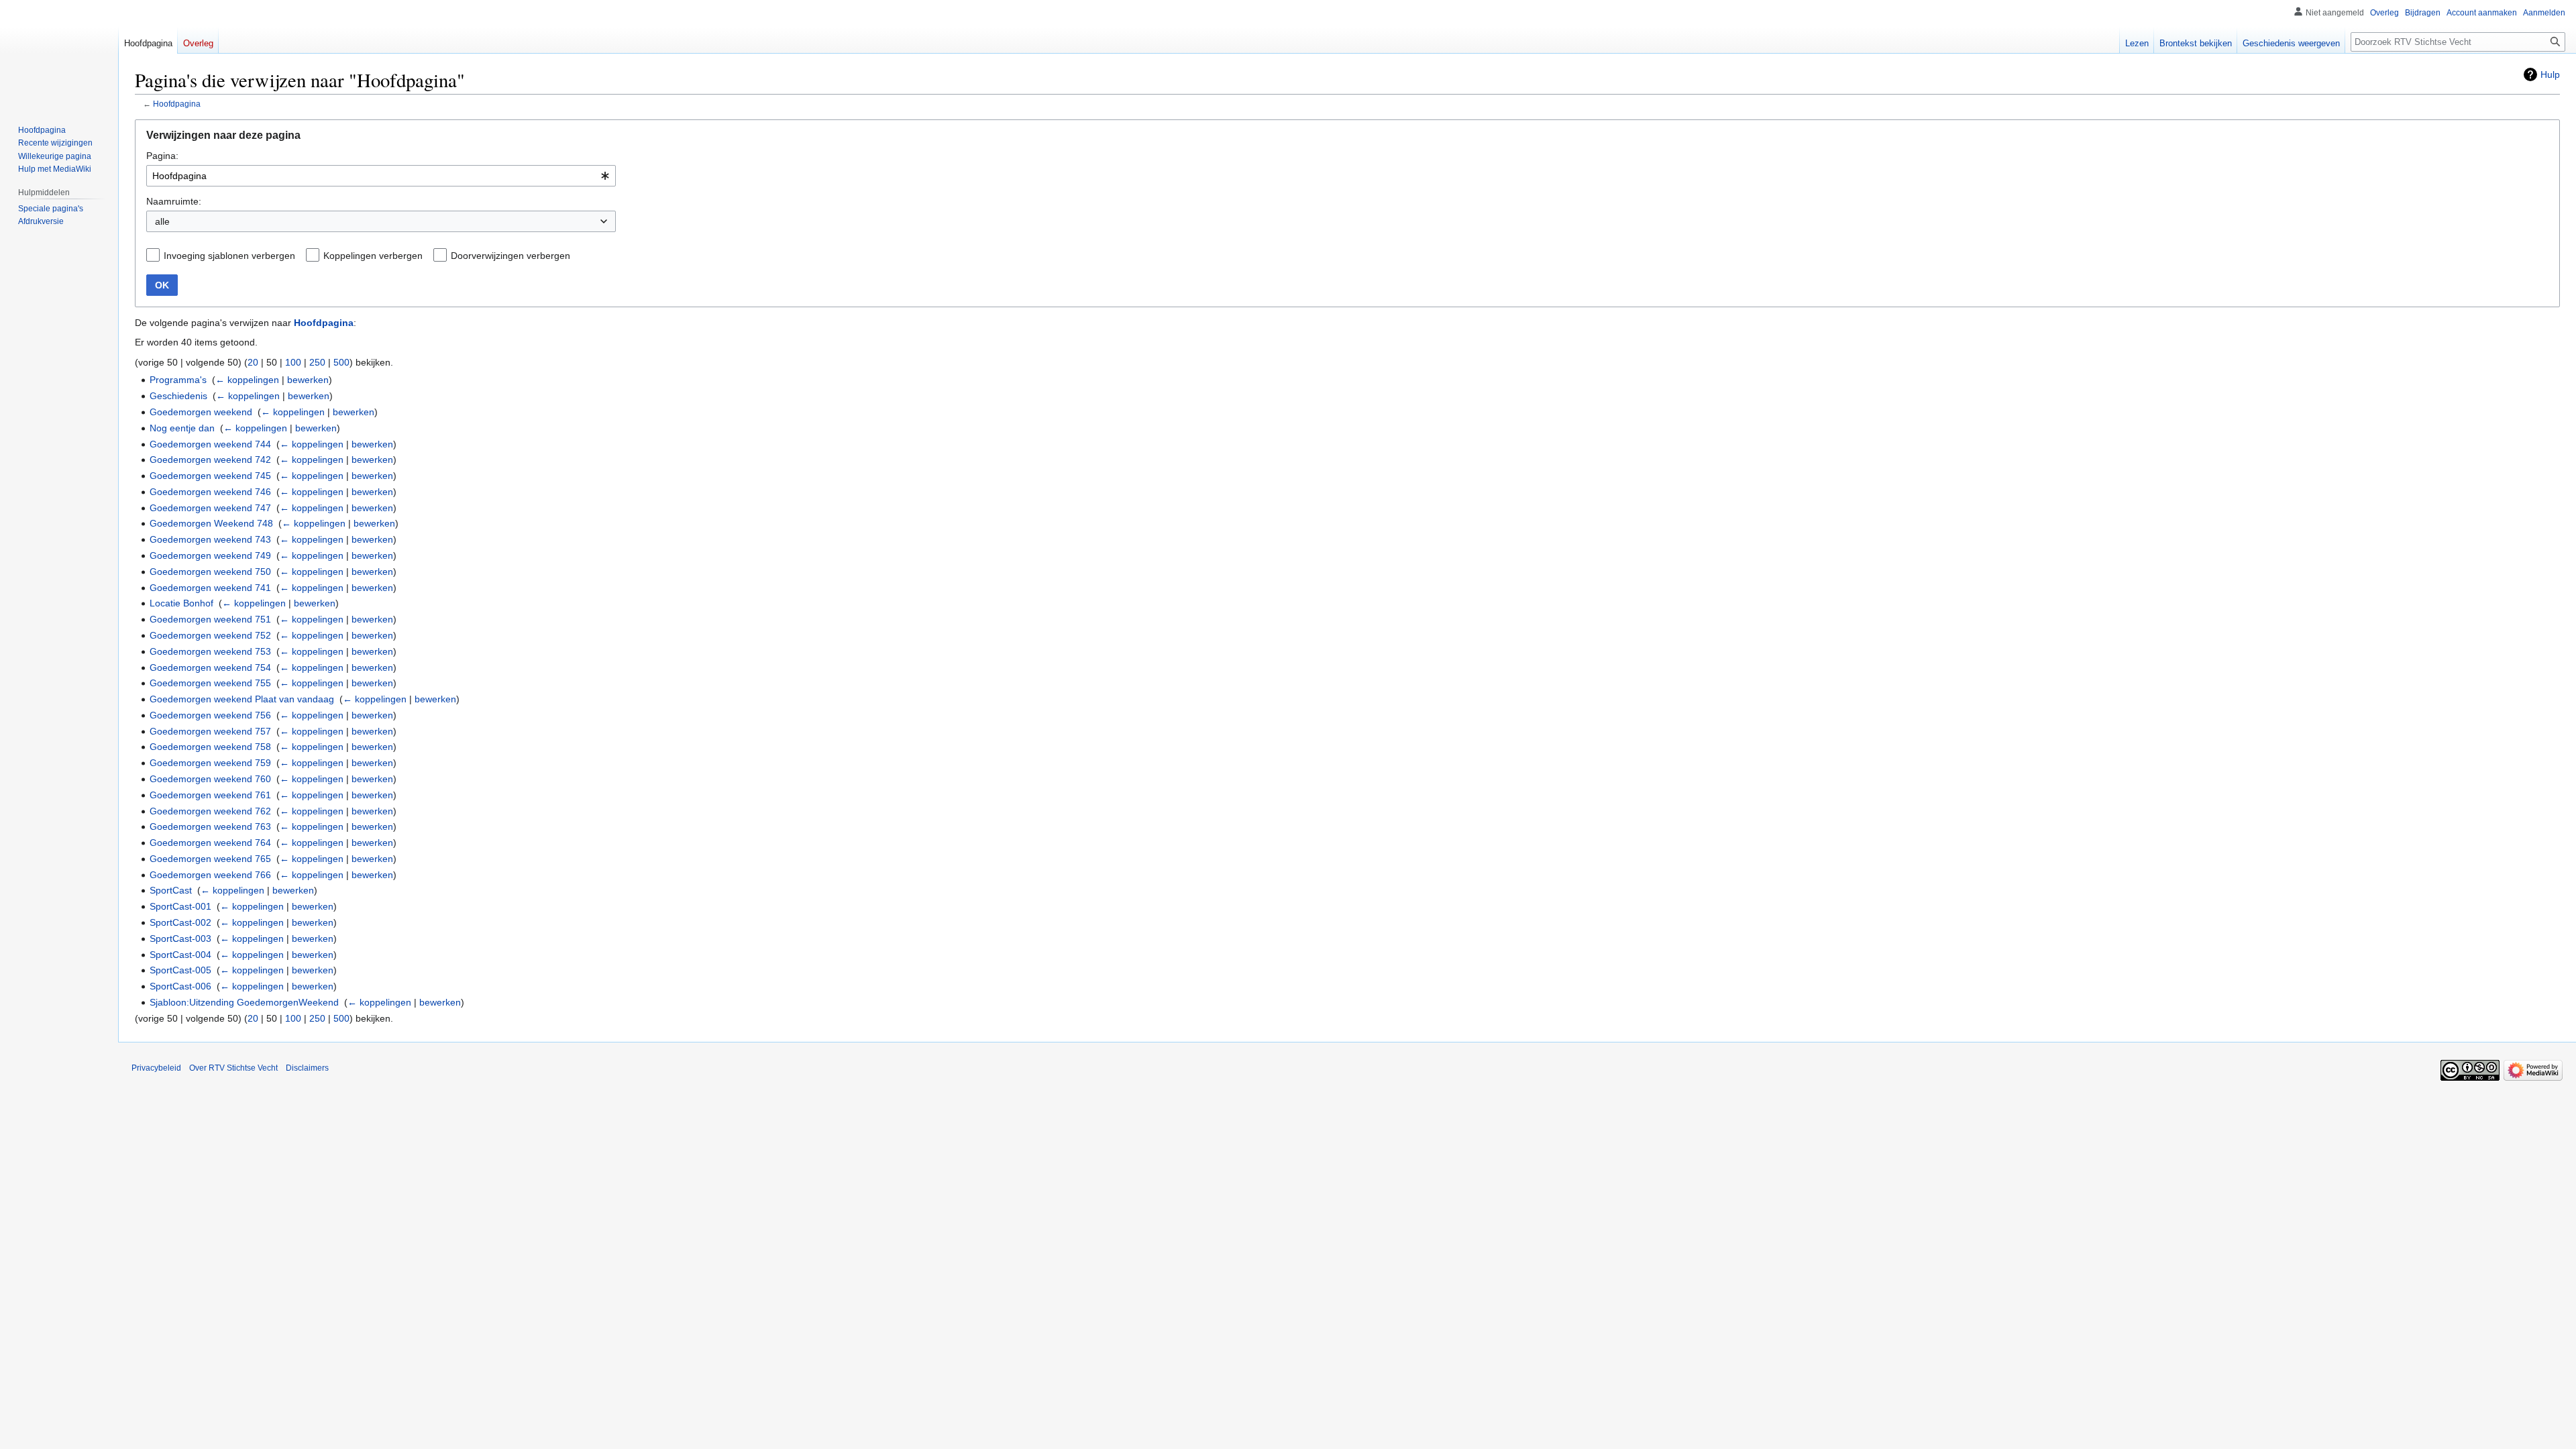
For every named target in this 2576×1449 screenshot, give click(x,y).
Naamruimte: (174, 201)
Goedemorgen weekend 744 (210, 444)
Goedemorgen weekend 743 (210, 539)
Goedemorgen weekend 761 (210, 795)
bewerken (308, 380)
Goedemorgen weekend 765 (210, 859)
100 (293, 362)
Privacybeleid (156, 1068)
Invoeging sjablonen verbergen (229, 256)
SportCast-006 (180, 986)
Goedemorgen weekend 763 (210, 826)
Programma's (178, 380)
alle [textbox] (162, 221)
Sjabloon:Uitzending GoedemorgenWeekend (244, 1002)
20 (253, 362)
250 (317, 362)
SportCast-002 (180, 922)
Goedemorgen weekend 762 (210, 811)
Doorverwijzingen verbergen (511, 256)
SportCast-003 (180, 938)
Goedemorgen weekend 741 (210, 588)
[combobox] (381, 176)
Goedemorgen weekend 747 (210, 508)
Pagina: (162, 156)
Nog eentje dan (182, 428)
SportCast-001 (180, 906)
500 (341, 362)
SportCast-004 (180, 955)
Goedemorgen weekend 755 (210, 683)
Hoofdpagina (177, 104)
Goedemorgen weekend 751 (210, 619)
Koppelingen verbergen (373, 256)
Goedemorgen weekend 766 (210, 875)
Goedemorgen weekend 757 (210, 731)
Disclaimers (307, 1068)
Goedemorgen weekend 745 (210, 476)
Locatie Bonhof (181, 603)
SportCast (171, 890)
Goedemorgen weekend (201, 412)
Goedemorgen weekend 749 (210, 555)
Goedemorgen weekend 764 (210, 843)
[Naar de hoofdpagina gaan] (59, 54)
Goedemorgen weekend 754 (210, 667)
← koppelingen (247, 380)
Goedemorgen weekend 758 (210, 747)
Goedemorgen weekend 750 (210, 572)
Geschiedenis (178, 396)
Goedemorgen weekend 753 (210, 651)
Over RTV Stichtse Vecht (233, 1068)
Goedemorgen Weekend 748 (211, 523)
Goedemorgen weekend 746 (210, 492)
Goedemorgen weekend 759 (210, 763)
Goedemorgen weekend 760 (210, 779)
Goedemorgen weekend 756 (210, 715)
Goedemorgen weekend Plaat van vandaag (242, 699)
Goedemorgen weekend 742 (210, 460)
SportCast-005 (180, 970)
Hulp (2550, 74)
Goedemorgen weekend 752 (210, 635)
